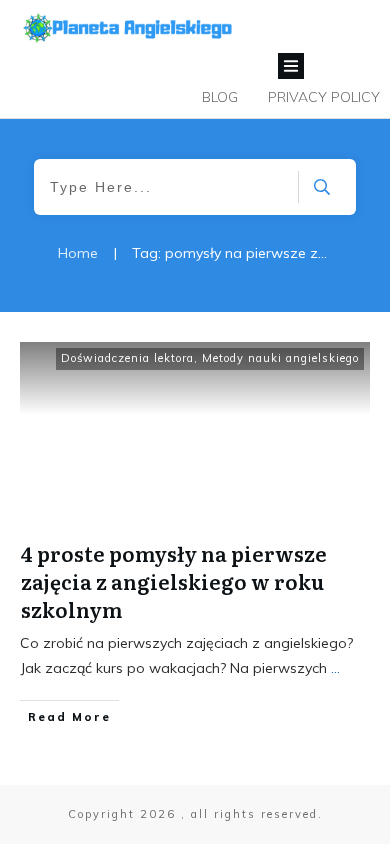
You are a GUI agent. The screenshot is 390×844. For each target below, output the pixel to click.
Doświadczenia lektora (127, 358)
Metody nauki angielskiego (280, 358)
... (335, 668)
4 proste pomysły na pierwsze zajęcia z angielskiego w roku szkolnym (174, 581)
